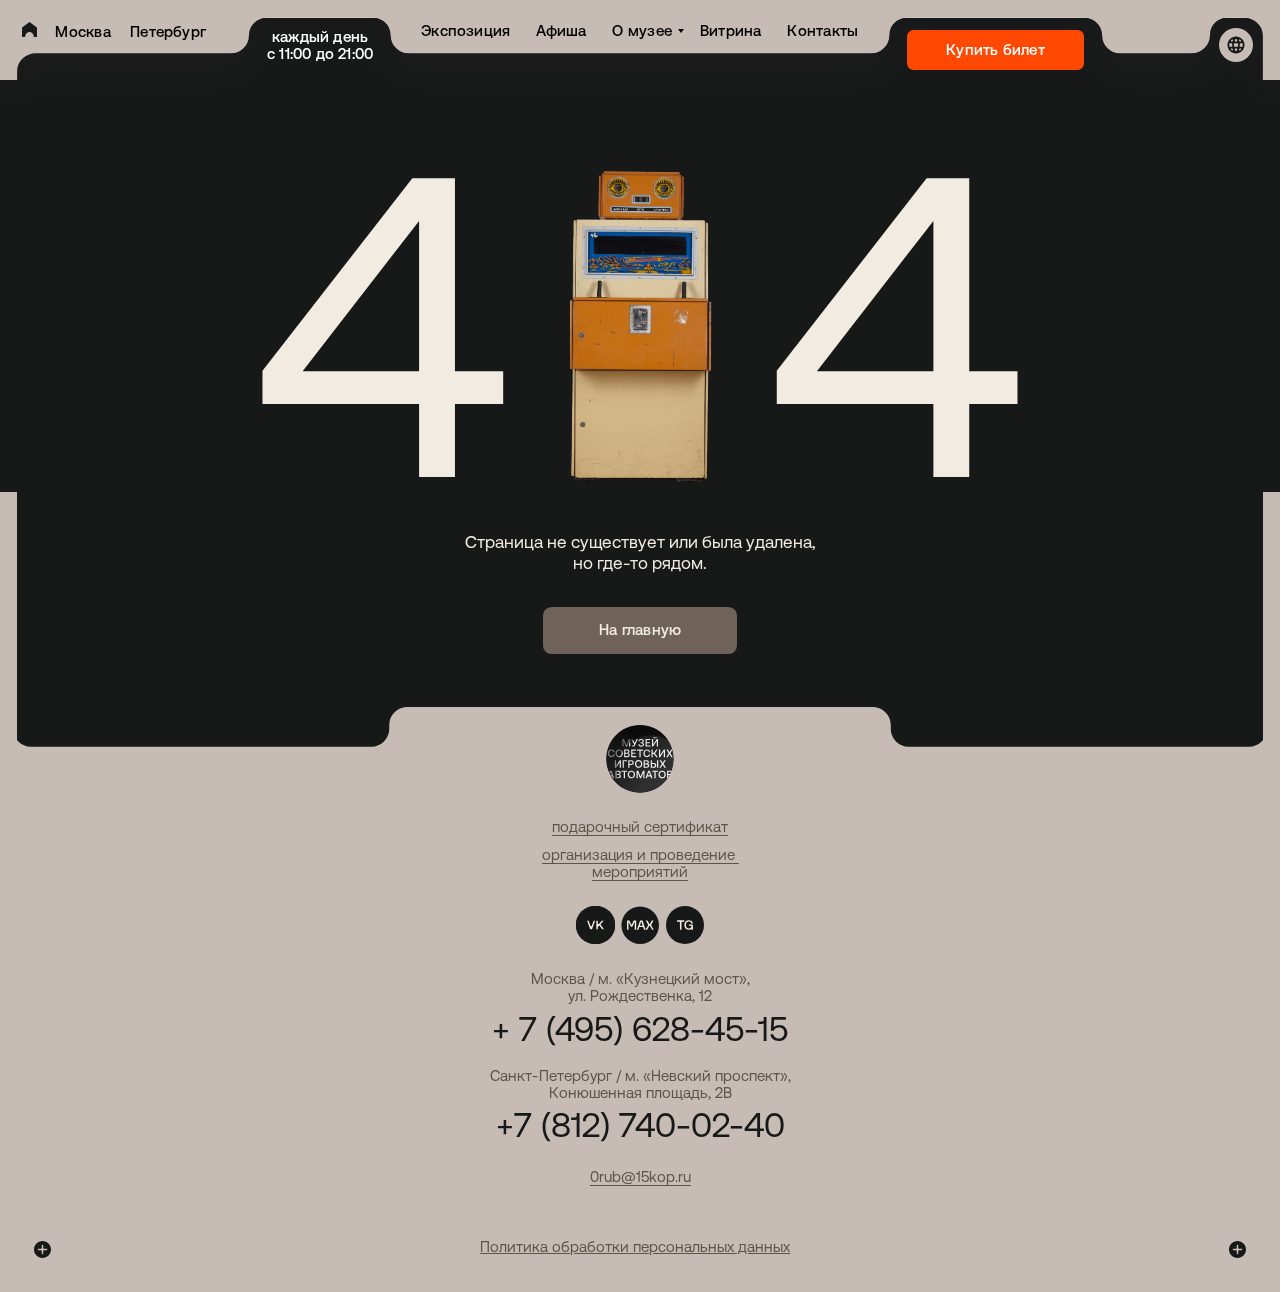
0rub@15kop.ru (640, 1176)
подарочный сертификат (640, 826)
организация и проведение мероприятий (640, 863)
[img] (29, 29)
